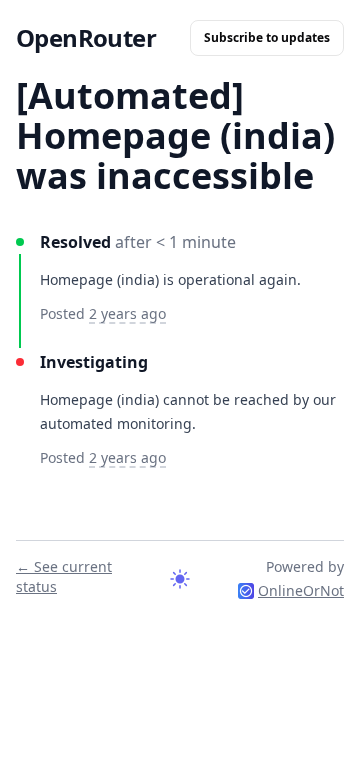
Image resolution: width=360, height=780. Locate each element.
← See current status (64, 576)
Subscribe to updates (267, 37)
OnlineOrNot (301, 590)
